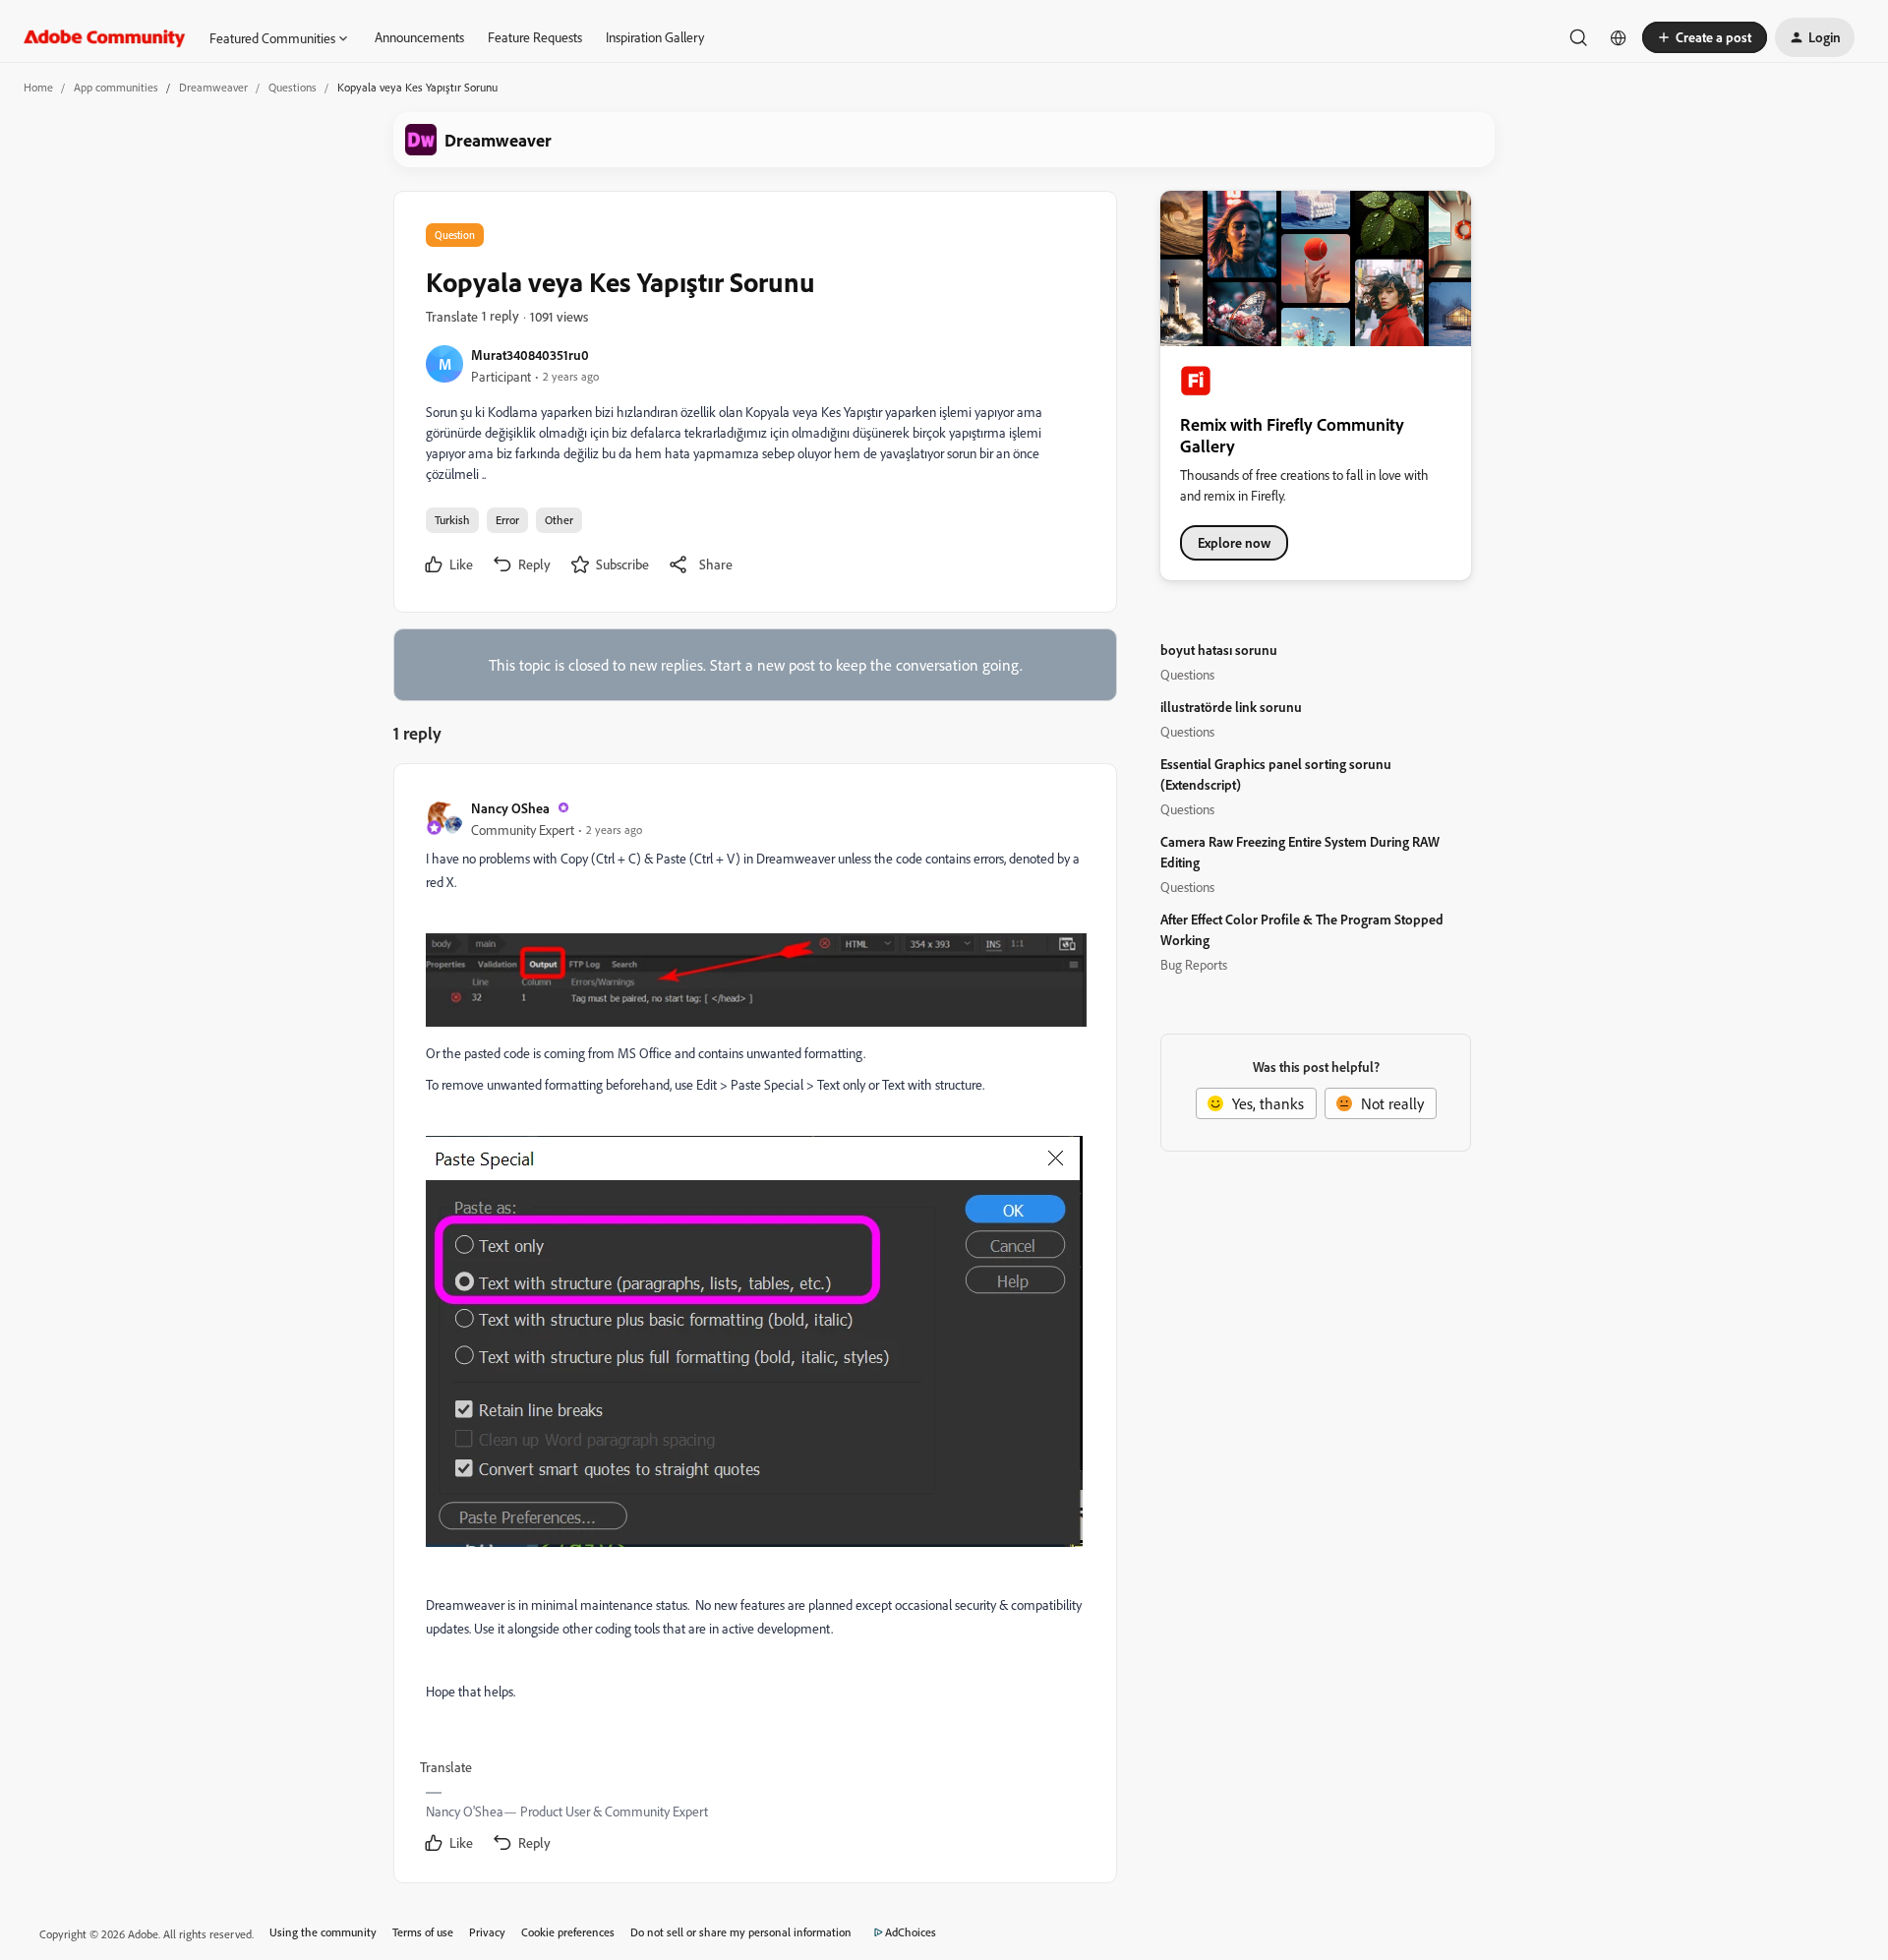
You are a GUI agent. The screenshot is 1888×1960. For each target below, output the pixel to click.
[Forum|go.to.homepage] (105, 37)
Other (559, 520)
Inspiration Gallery (655, 37)
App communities (116, 87)
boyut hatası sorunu (1219, 650)
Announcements (419, 37)
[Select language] (1619, 37)
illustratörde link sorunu (1231, 707)
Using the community (323, 1932)
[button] (1705, 37)
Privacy (487, 1932)
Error (507, 520)
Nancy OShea (510, 808)
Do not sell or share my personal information (741, 1932)
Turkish (452, 520)
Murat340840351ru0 (530, 355)
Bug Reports (1194, 964)
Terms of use (423, 1932)
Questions (293, 87)
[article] (754, 1327)
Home (38, 87)
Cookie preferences (568, 1932)
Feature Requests (535, 37)
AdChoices (911, 1932)
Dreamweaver (213, 87)
